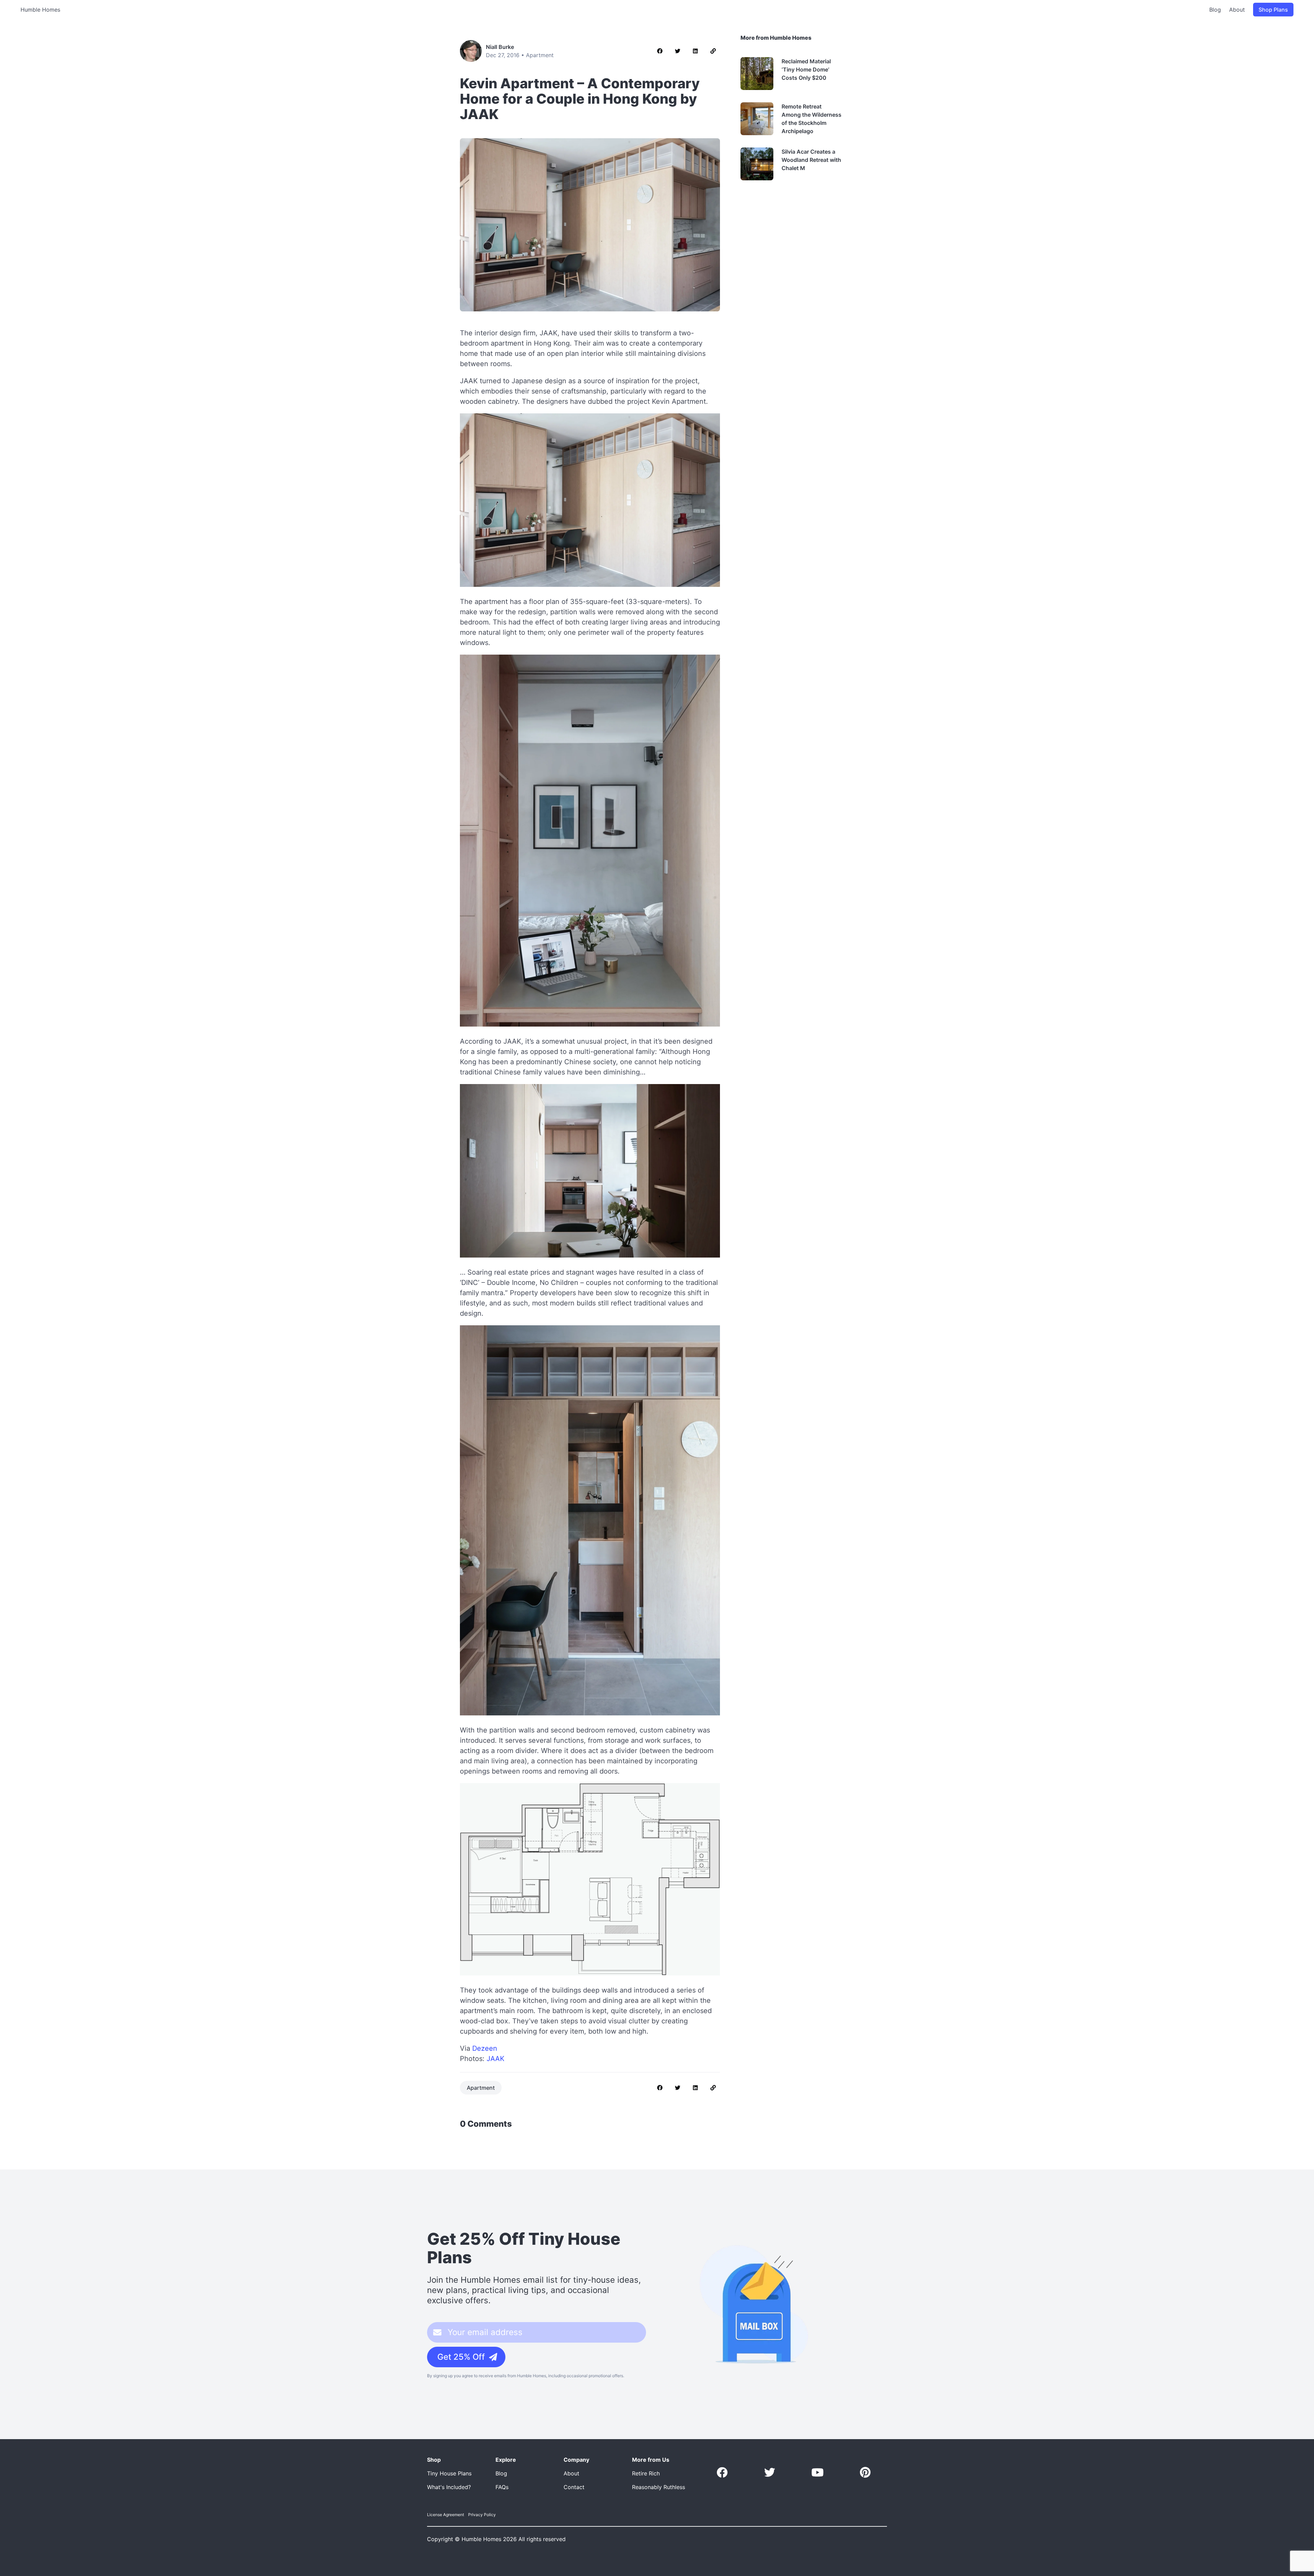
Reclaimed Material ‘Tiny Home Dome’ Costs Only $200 (806, 69)
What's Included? (449, 2487)
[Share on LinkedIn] (695, 51)
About (1237, 10)
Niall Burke (500, 47)
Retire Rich (646, 2473)
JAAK (495, 2059)
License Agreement (446, 2515)
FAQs (502, 2487)
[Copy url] (713, 51)
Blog (1215, 10)
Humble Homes (40, 10)
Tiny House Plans (449, 2473)
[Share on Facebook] (660, 51)
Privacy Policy (482, 2515)
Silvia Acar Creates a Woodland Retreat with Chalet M (811, 160)
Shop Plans (1273, 10)
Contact (574, 2487)
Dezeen (485, 2048)
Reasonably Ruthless (659, 2487)
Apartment (540, 55)
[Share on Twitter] (678, 51)
